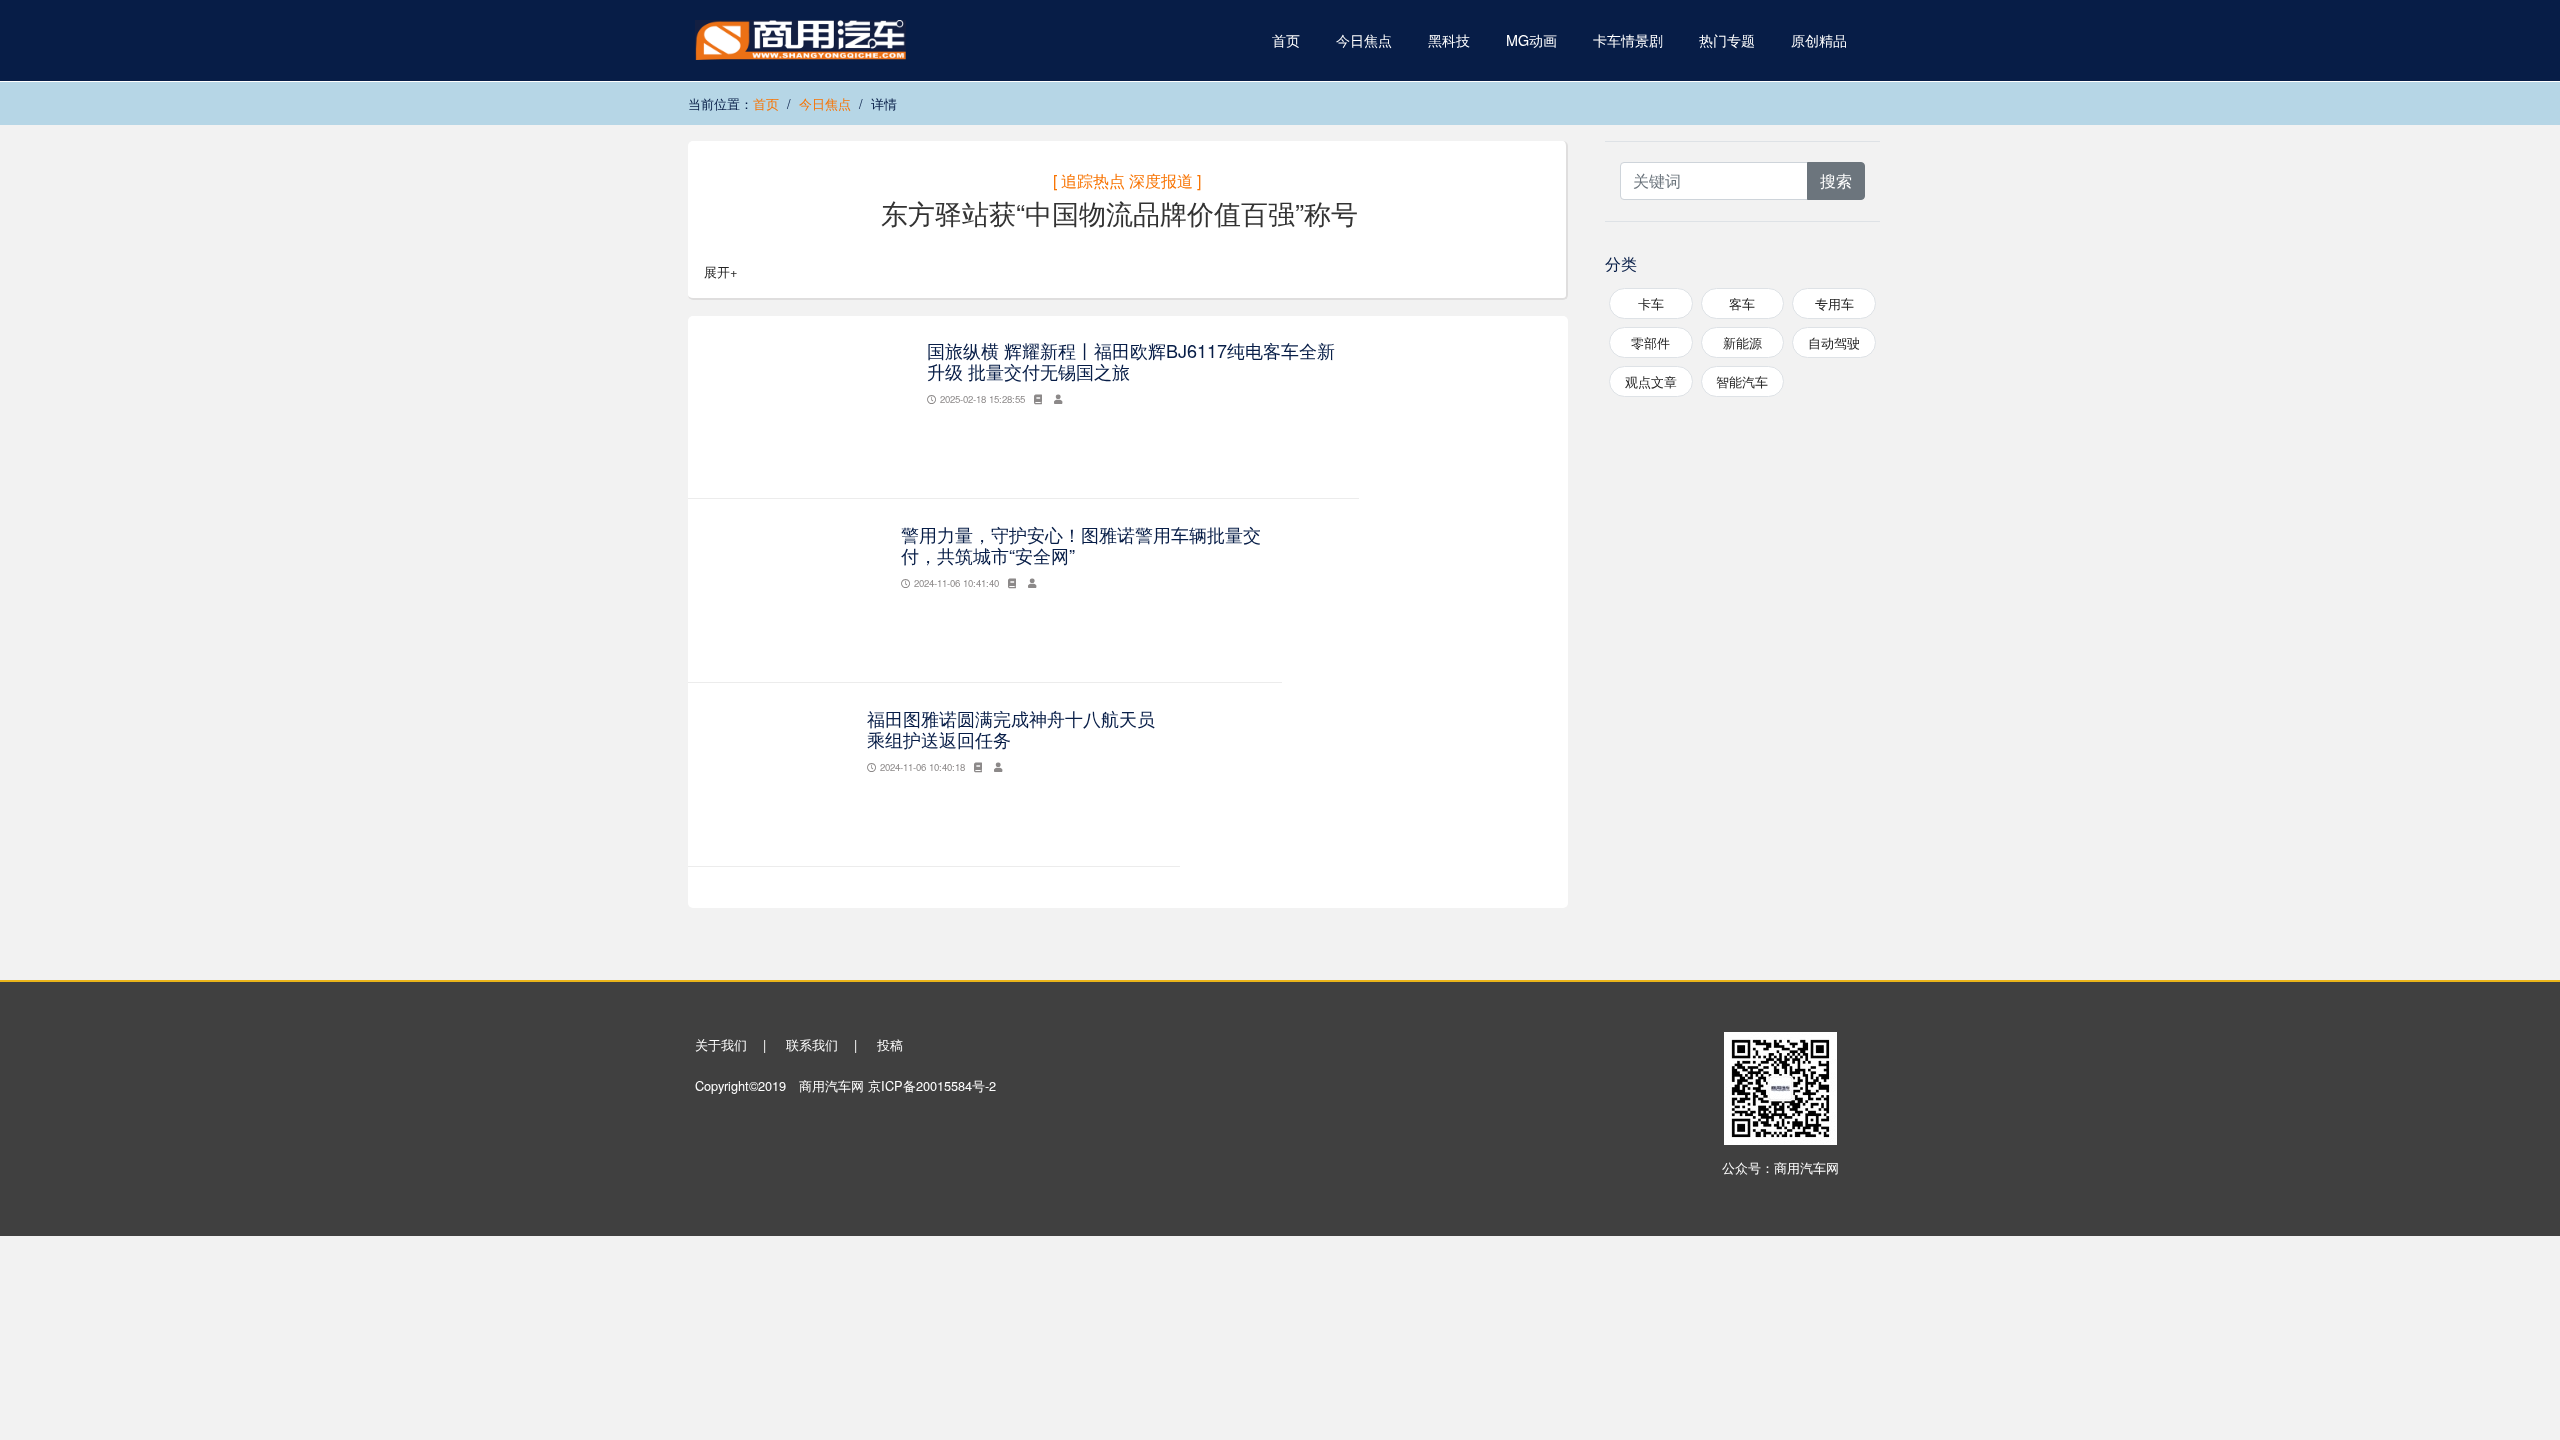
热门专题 (1727, 39)
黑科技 (1449, 39)
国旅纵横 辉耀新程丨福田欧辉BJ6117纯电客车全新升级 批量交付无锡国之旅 (1131, 361)
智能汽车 (1742, 381)
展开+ (720, 271)
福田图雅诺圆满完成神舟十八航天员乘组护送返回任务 (1011, 729)
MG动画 (1531, 39)
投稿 (890, 1044)
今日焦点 (1364, 39)
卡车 (1651, 303)
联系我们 (812, 1044)
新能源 (1742, 342)
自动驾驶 (1834, 342)
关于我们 (721, 1044)
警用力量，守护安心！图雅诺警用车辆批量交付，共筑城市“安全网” (1081, 545)
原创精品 (1819, 39)
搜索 (1836, 180)
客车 (1742, 303)
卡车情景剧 (1628, 39)
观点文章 (1651, 381)
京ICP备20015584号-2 (932, 1085)
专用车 (1834, 303)
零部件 (1650, 342)
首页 (1286, 39)
